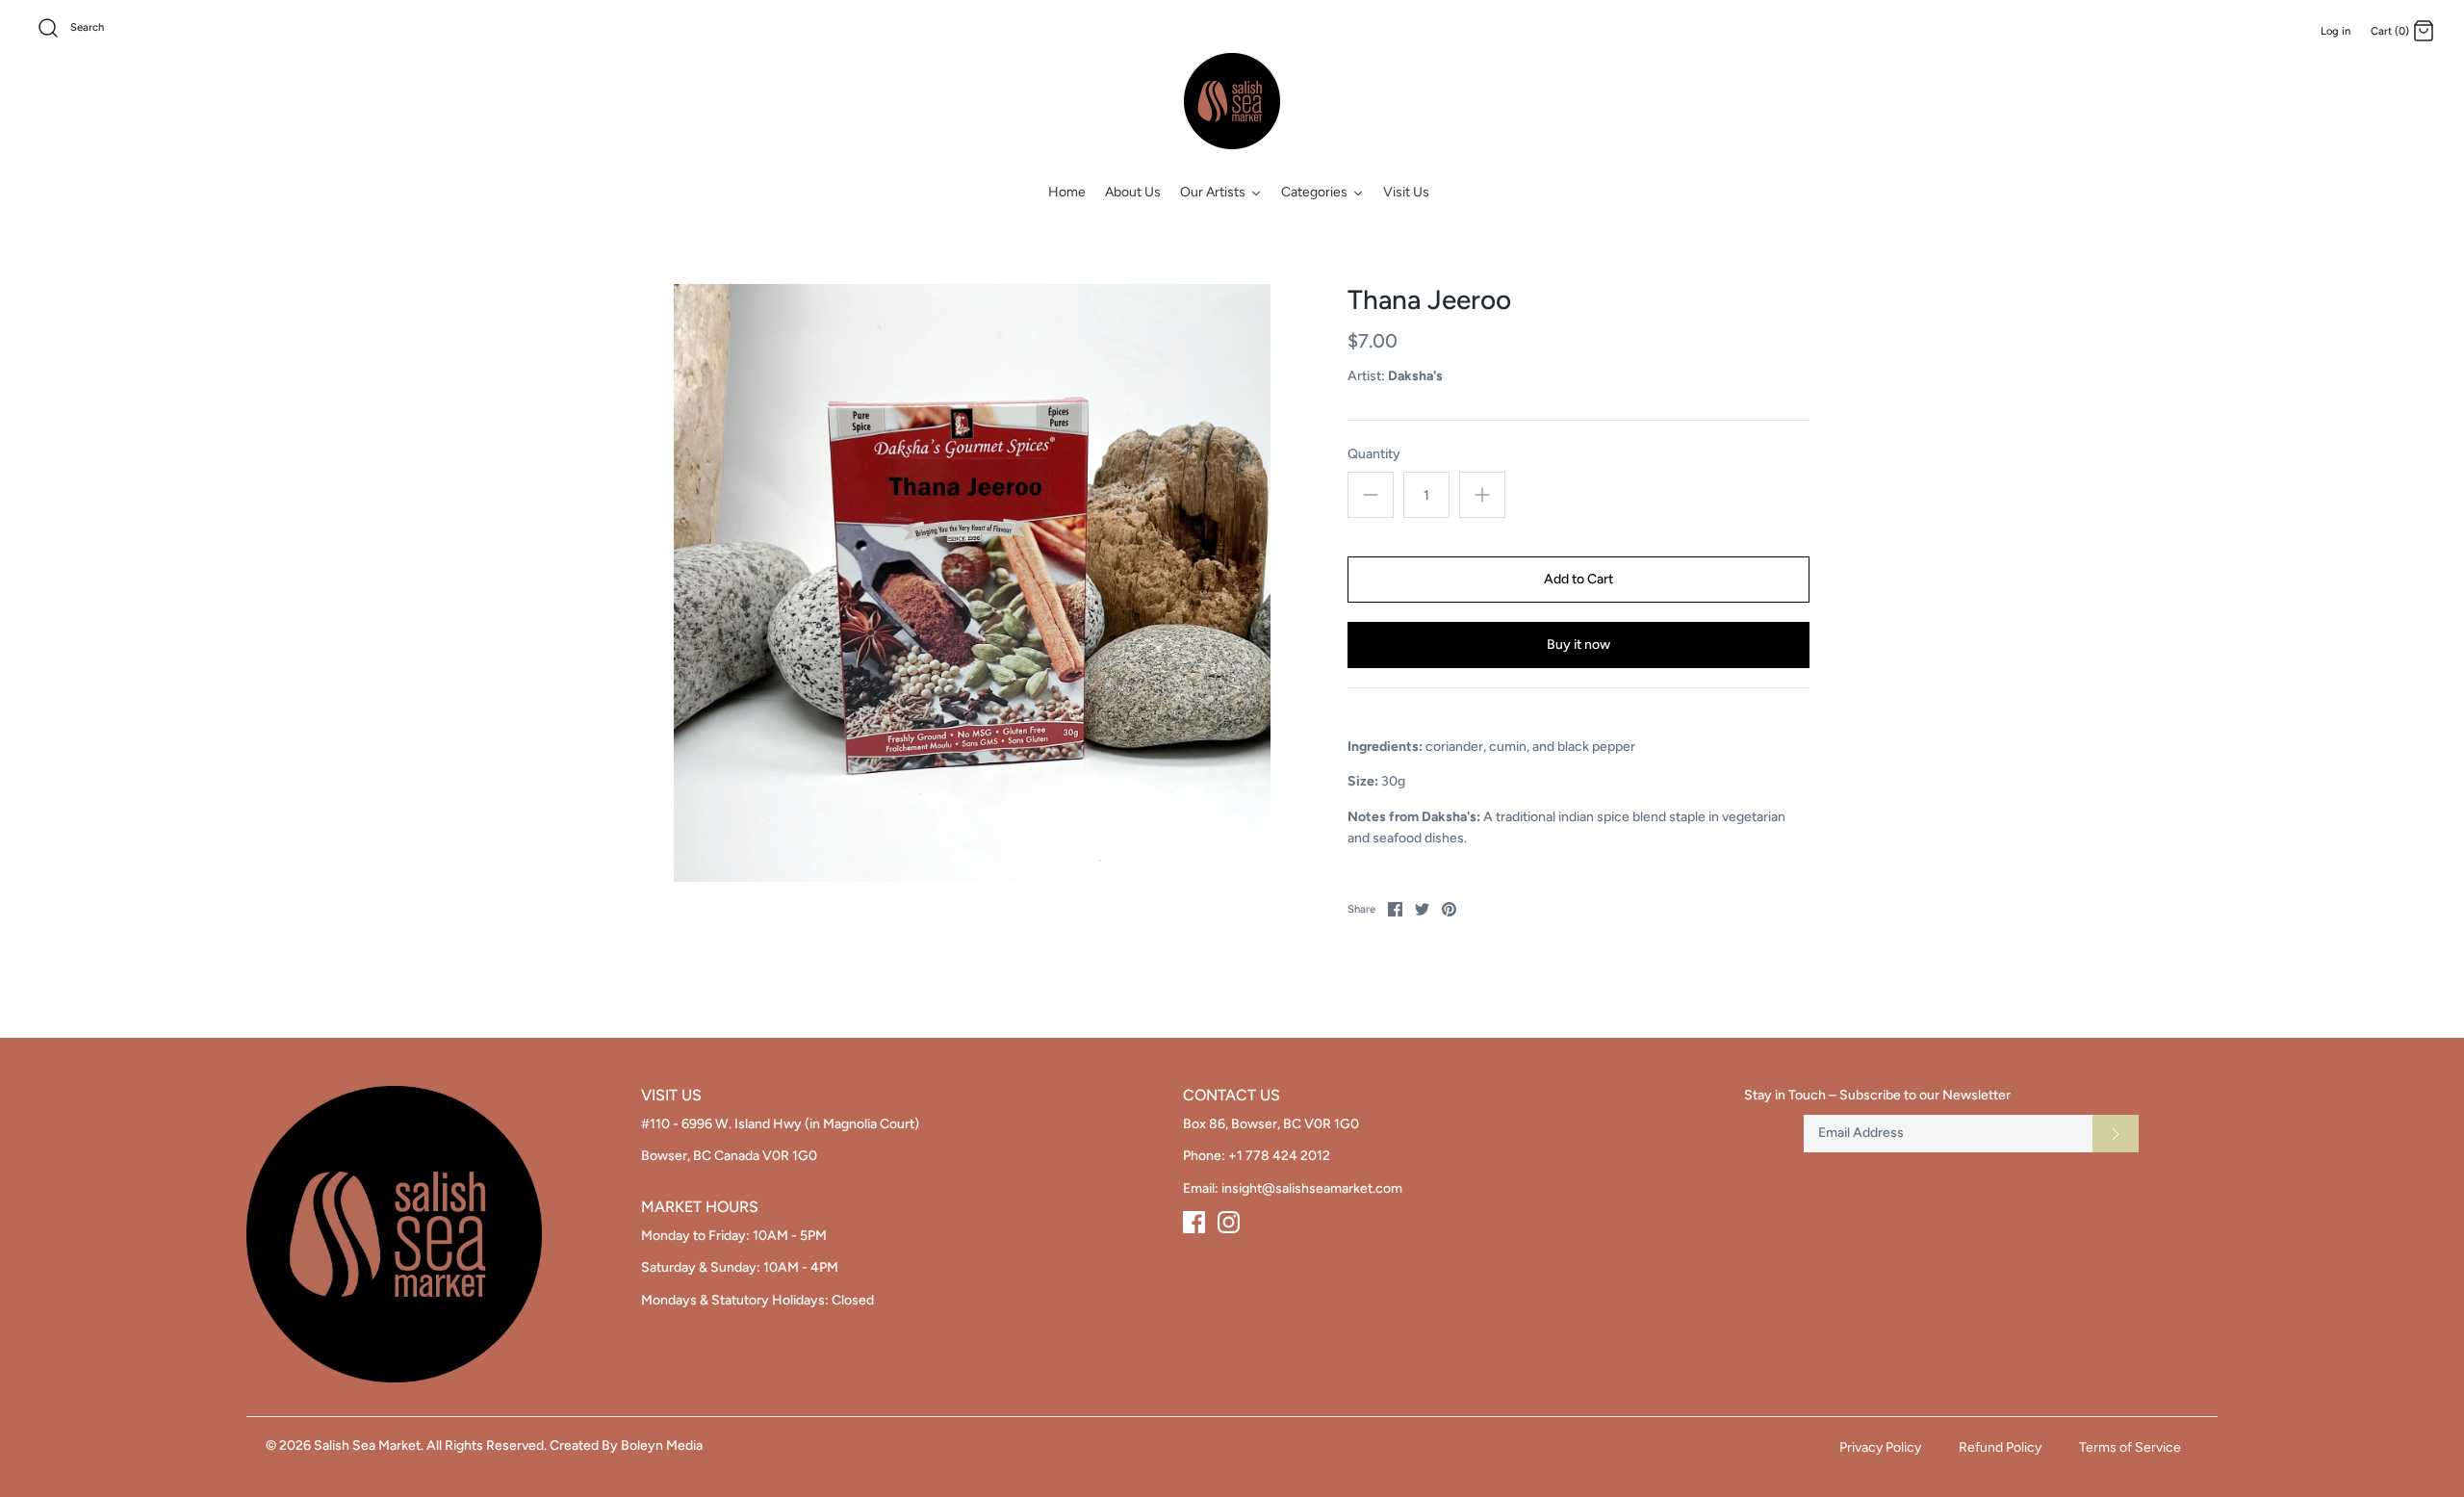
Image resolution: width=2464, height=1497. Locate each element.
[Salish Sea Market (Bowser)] (1232, 101)
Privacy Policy (1880, 1447)
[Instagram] (1229, 1222)
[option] (972, 583)
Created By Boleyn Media (626, 1445)
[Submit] (2116, 1133)
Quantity (1374, 454)
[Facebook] (1194, 1222)
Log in (2336, 31)
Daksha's (1415, 376)
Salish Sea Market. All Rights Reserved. (430, 1445)
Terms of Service (2130, 1447)
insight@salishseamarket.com (1312, 1188)
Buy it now (1578, 645)
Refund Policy (2000, 1447)
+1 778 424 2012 (1279, 1156)
